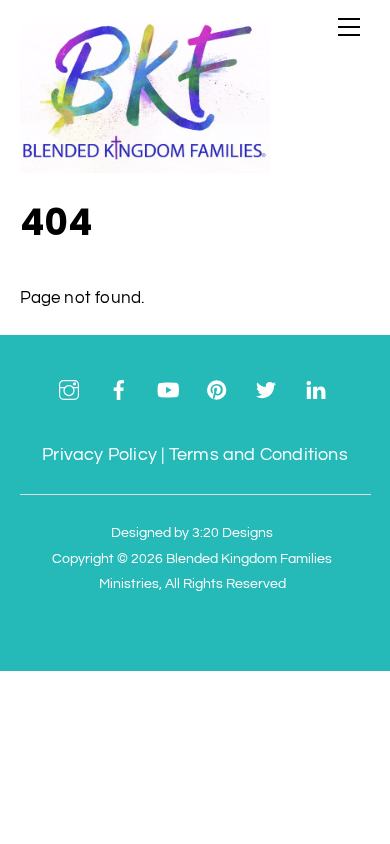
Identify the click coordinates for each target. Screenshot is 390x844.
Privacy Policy (99, 454)
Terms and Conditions (258, 454)
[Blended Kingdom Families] (145, 164)
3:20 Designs (232, 532)
